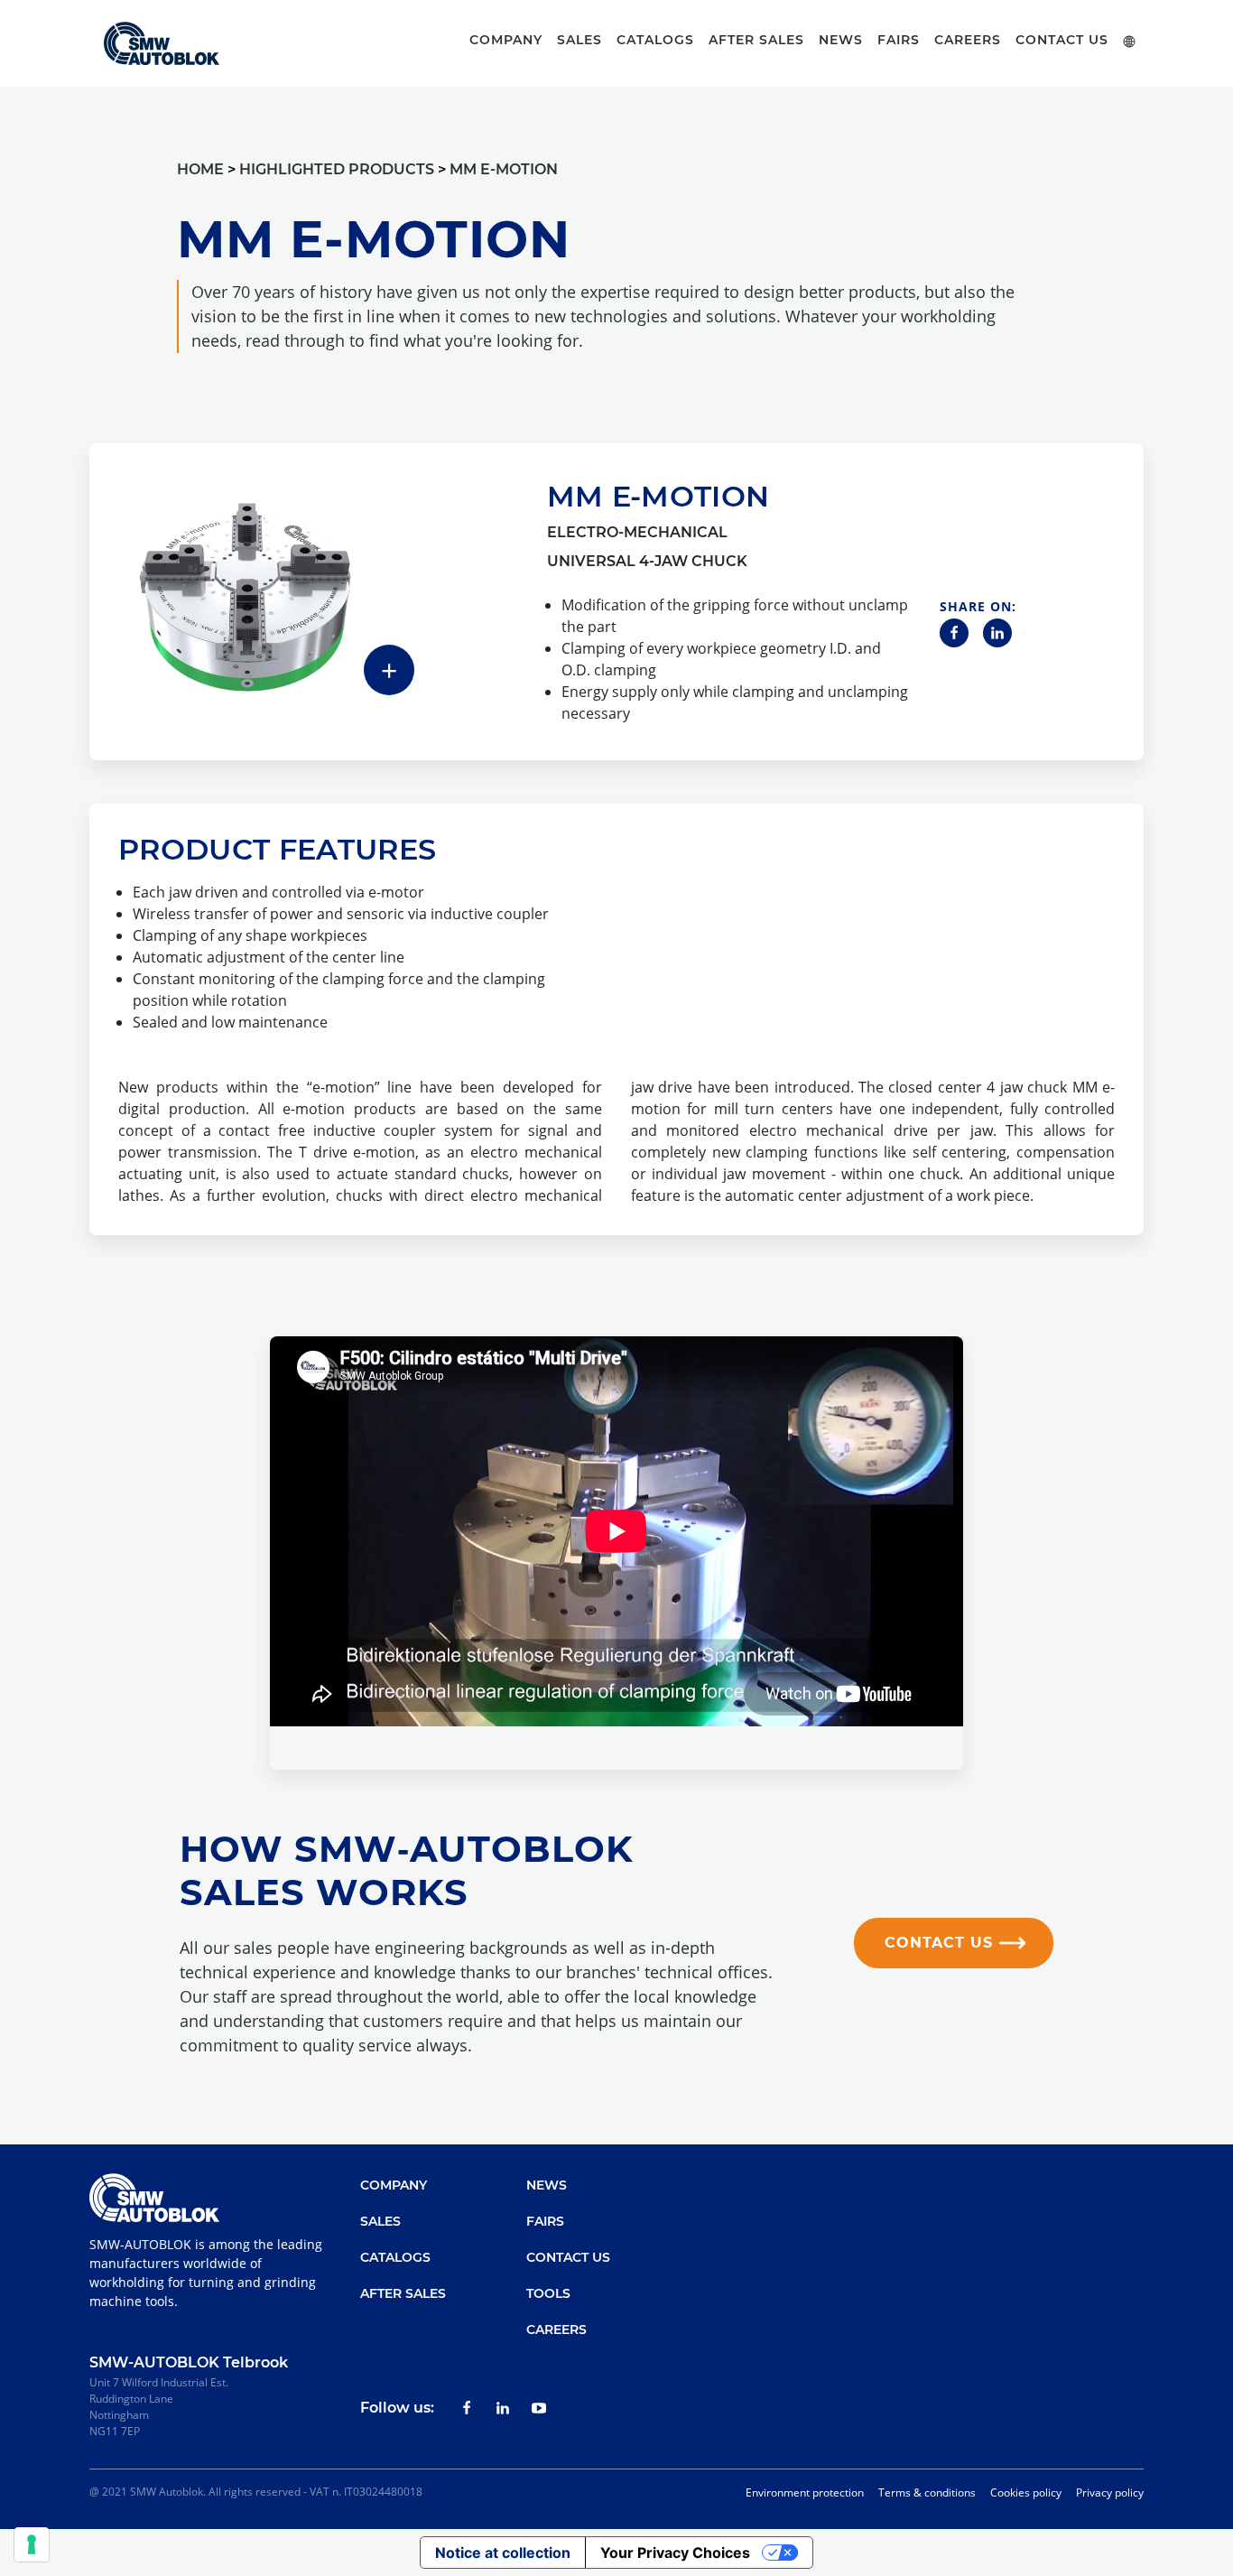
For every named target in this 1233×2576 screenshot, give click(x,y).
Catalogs (395, 2257)
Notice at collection (503, 2553)
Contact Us (1062, 40)
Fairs (899, 40)
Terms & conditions (927, 2492)
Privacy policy (1110, 2492)
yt (539, 2408)
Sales (380, 2221)
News (841, 40)
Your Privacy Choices (675, 2553)
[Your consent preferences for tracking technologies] (32, 2544)
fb (467, 2408)
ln (503, 2408)
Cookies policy (1026, 2492)
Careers (968, 40)
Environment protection (805, 2492)
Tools (548, 2293)
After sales (756, 40)
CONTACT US (939, 1943)
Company (394, 2185)
